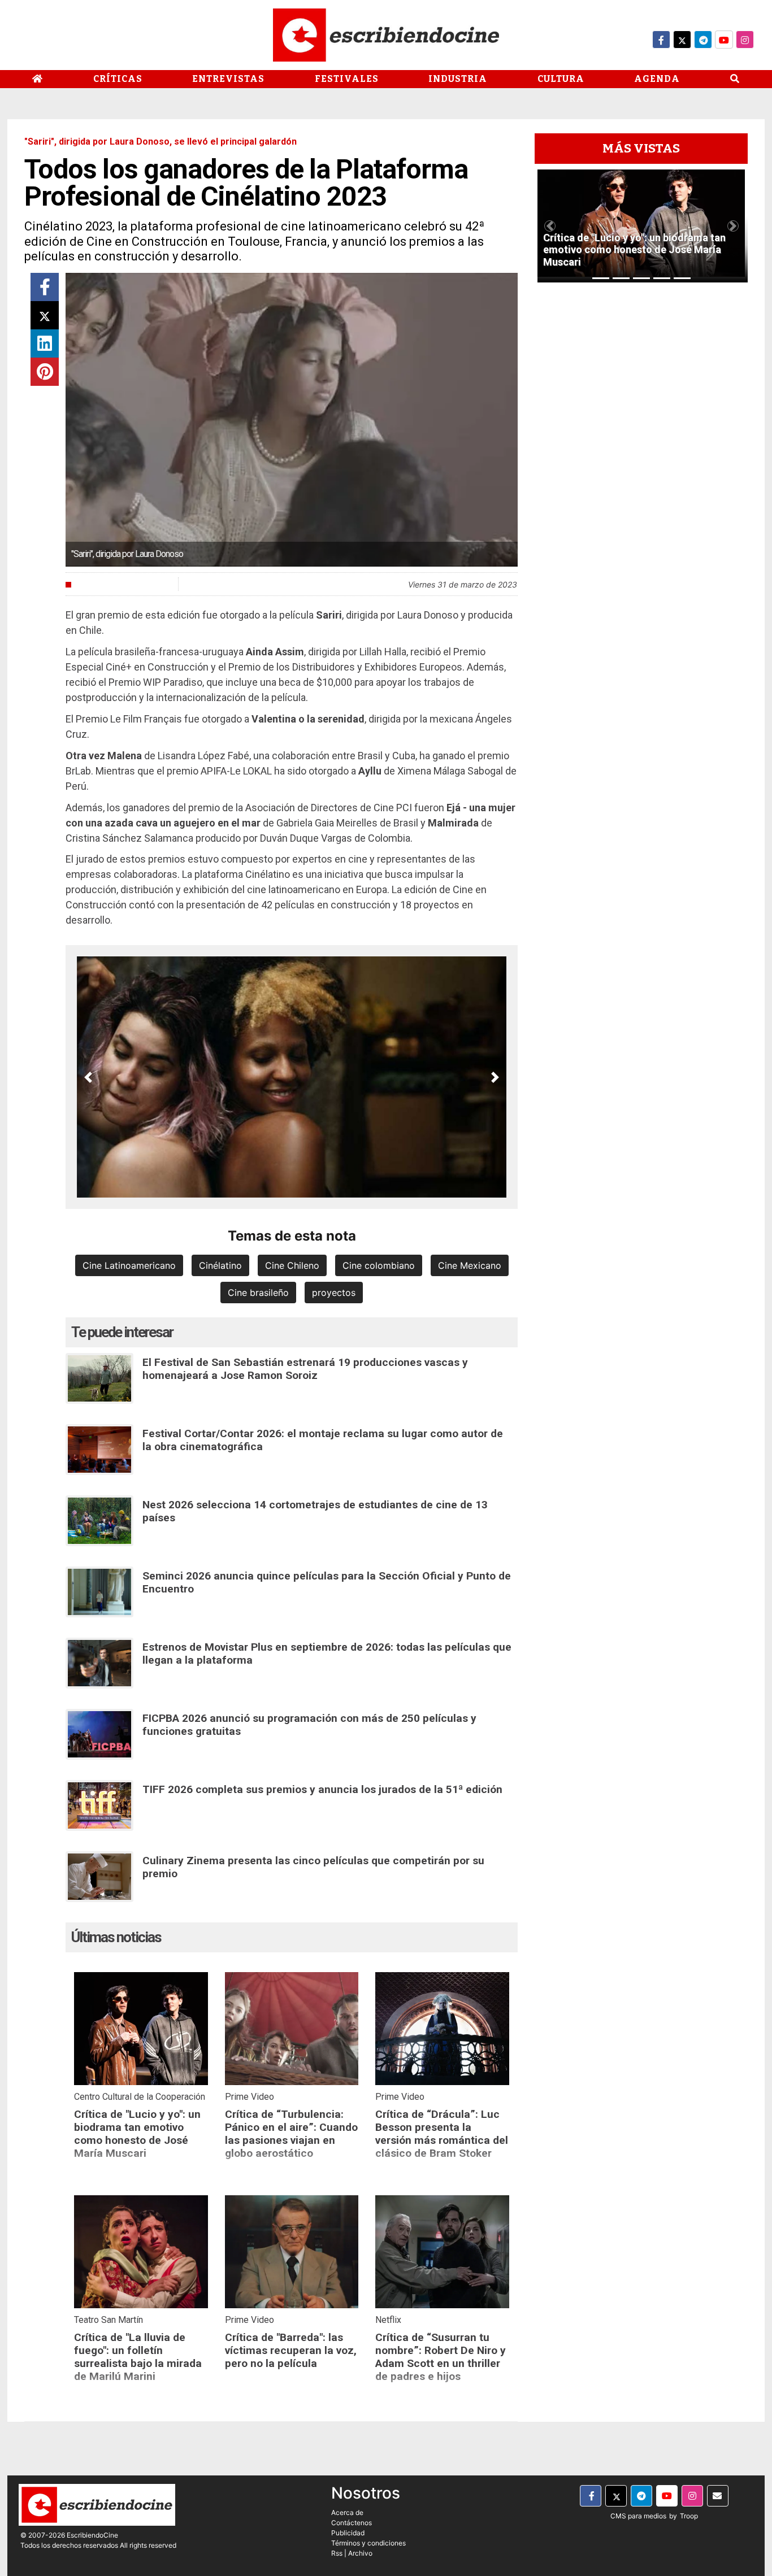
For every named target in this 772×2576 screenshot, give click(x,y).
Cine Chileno (292, 1265)
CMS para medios (638, 2516)
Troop (689, 2516)
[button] (88, 1077)
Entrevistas (228, 79)
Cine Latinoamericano (129, 1265)
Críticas (118, 79)
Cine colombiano (379, 1265)
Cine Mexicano (470, 1265)
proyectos (334, 1293)
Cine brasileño (258, 1293)
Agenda (657, 79)
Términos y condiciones (368, 2543)
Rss (337, 2553)
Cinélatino (220, 1265)
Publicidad (348, 2533)
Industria (458, 79)
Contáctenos (352, 2523)
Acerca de (347, 2512)
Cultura (561, 79)
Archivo (360, 2553)
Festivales (347, 79)
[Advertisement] (641, 460)
